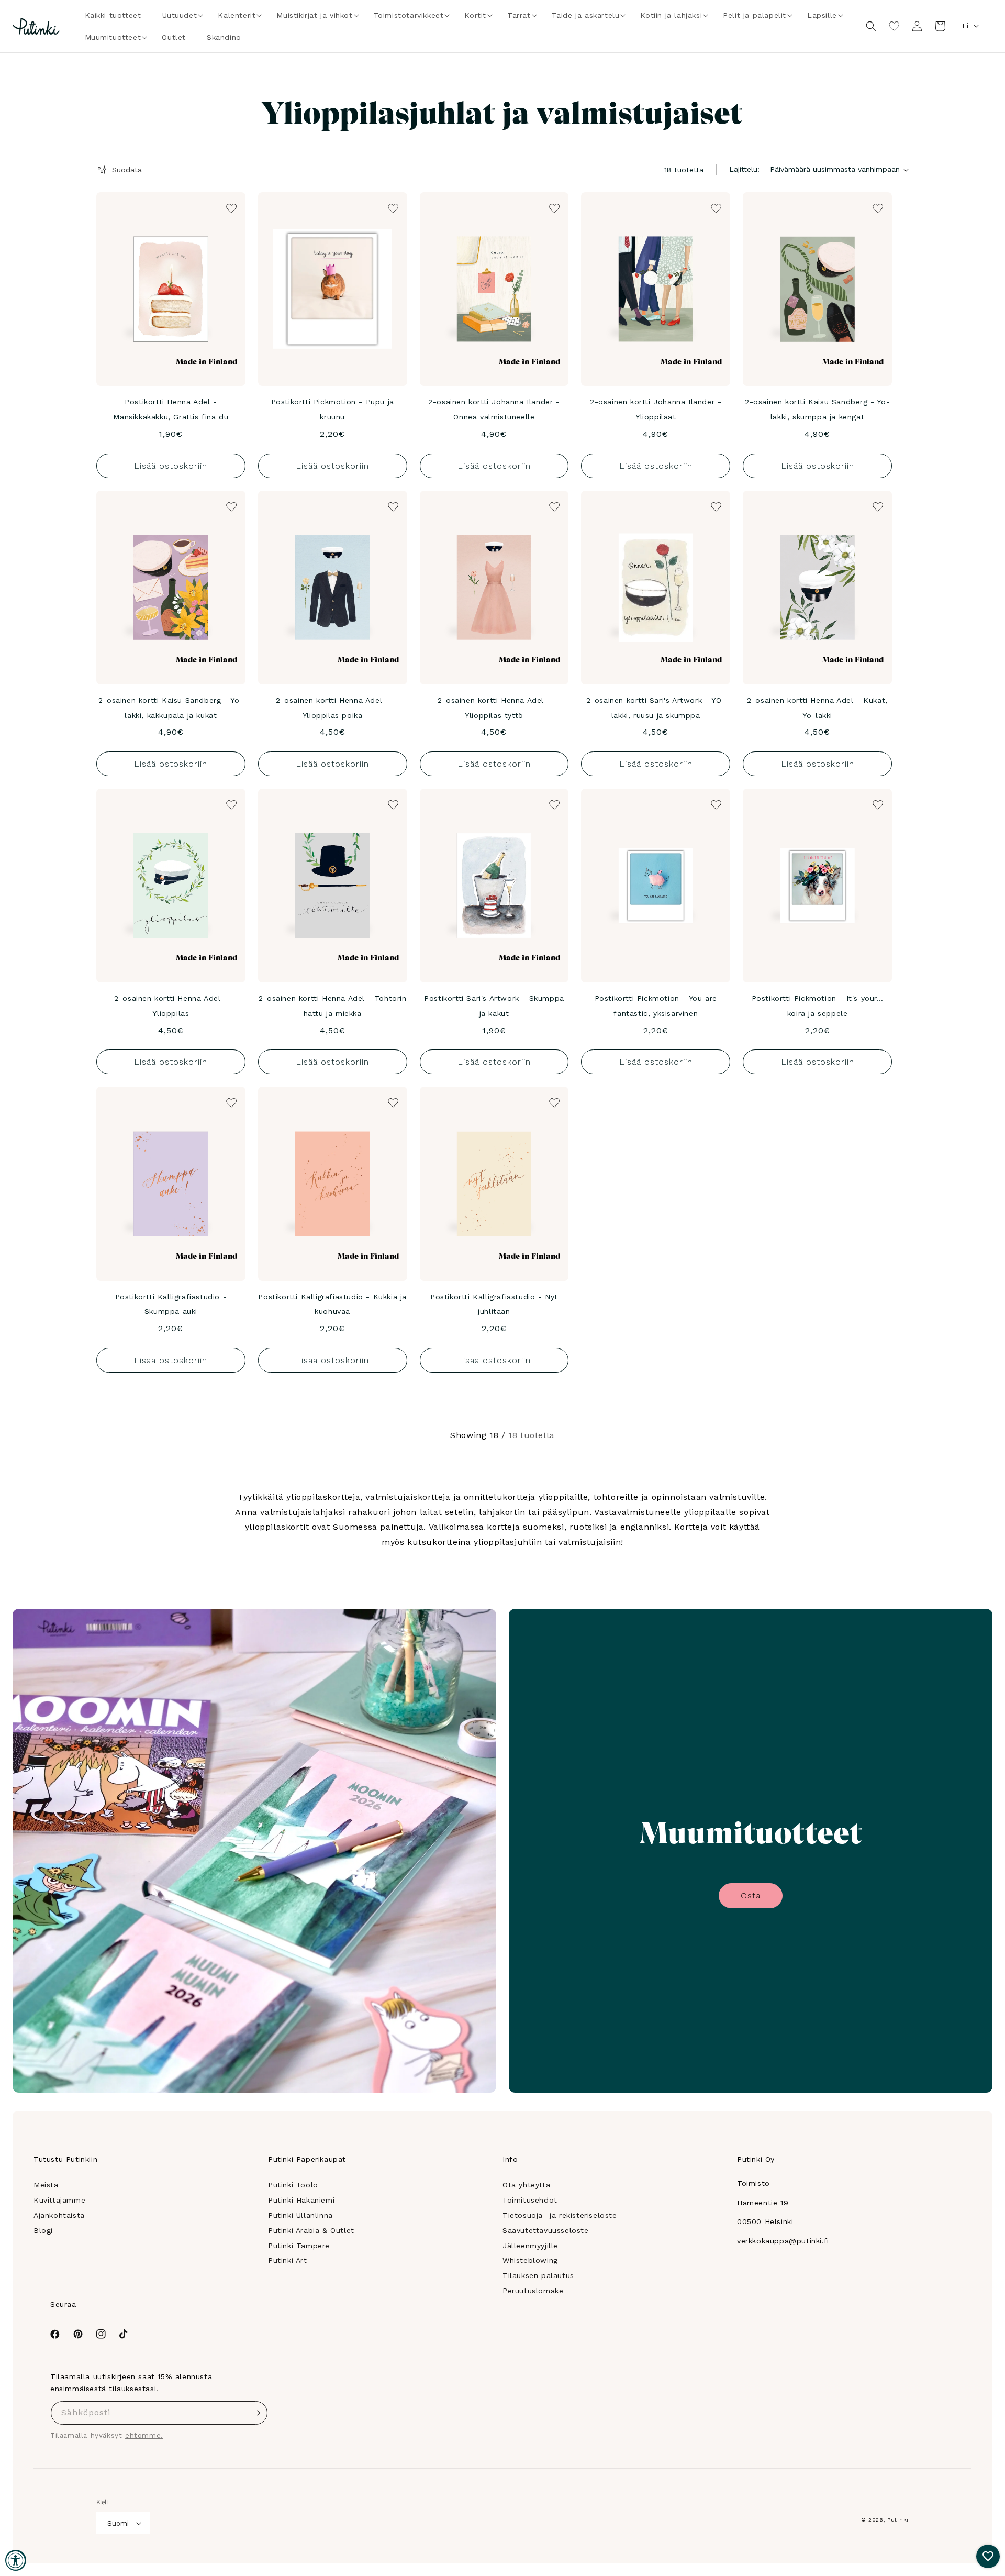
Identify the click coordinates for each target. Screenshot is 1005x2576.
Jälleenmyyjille (530, 2246)
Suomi (118, 2523)
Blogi (43, 2230)
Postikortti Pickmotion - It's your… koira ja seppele (818, 1006)
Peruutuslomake (533, 2291)
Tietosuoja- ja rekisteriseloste (560, 2215)
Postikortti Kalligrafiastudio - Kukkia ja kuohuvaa (332, 1304)
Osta (751, 1895)
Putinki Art (288, 2260)
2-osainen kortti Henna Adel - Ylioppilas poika (332, 708)
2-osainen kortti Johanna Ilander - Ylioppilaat (656, 409)
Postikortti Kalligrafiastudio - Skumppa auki (171, 1304)
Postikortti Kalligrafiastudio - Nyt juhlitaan (494, 1304)
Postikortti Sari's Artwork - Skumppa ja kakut (494, 1006)
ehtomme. (144, 2435)
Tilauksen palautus (538, 2275)
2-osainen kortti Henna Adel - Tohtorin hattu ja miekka (333, 1006)
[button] (180, 15)
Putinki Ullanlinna (300, 2215)
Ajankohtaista (59, 2215)
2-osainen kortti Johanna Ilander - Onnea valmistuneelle (494, 409)
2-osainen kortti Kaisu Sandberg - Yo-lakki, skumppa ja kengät (817, 409)
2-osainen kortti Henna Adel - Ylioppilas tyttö (494, 708)
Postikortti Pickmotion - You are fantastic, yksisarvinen (656, 1006)
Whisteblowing (530, 2260)
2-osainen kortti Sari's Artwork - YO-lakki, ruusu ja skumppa (656, 708)
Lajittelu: (744, 169)
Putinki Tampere (299, 2246)
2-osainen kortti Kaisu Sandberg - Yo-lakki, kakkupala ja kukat (171, 708)
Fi (965, 26)
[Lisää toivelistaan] (230, 207)
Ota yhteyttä (526, 2185)
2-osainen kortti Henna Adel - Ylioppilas (171, 1006)
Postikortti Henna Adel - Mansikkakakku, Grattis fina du (171, 409)
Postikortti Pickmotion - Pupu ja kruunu (333, 409)
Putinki (898, 2520)
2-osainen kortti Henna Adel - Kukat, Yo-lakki (817, 708)
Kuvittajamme (59, 2200)
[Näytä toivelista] (894, 26)
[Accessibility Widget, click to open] (16, 2560)
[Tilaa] (256, 2413)
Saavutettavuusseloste (546, 2230)
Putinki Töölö (293, 2185)
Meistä (46, 2185)
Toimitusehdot (530, 2200)
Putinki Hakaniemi (301, 2200)
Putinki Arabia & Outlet (311, 2230)
